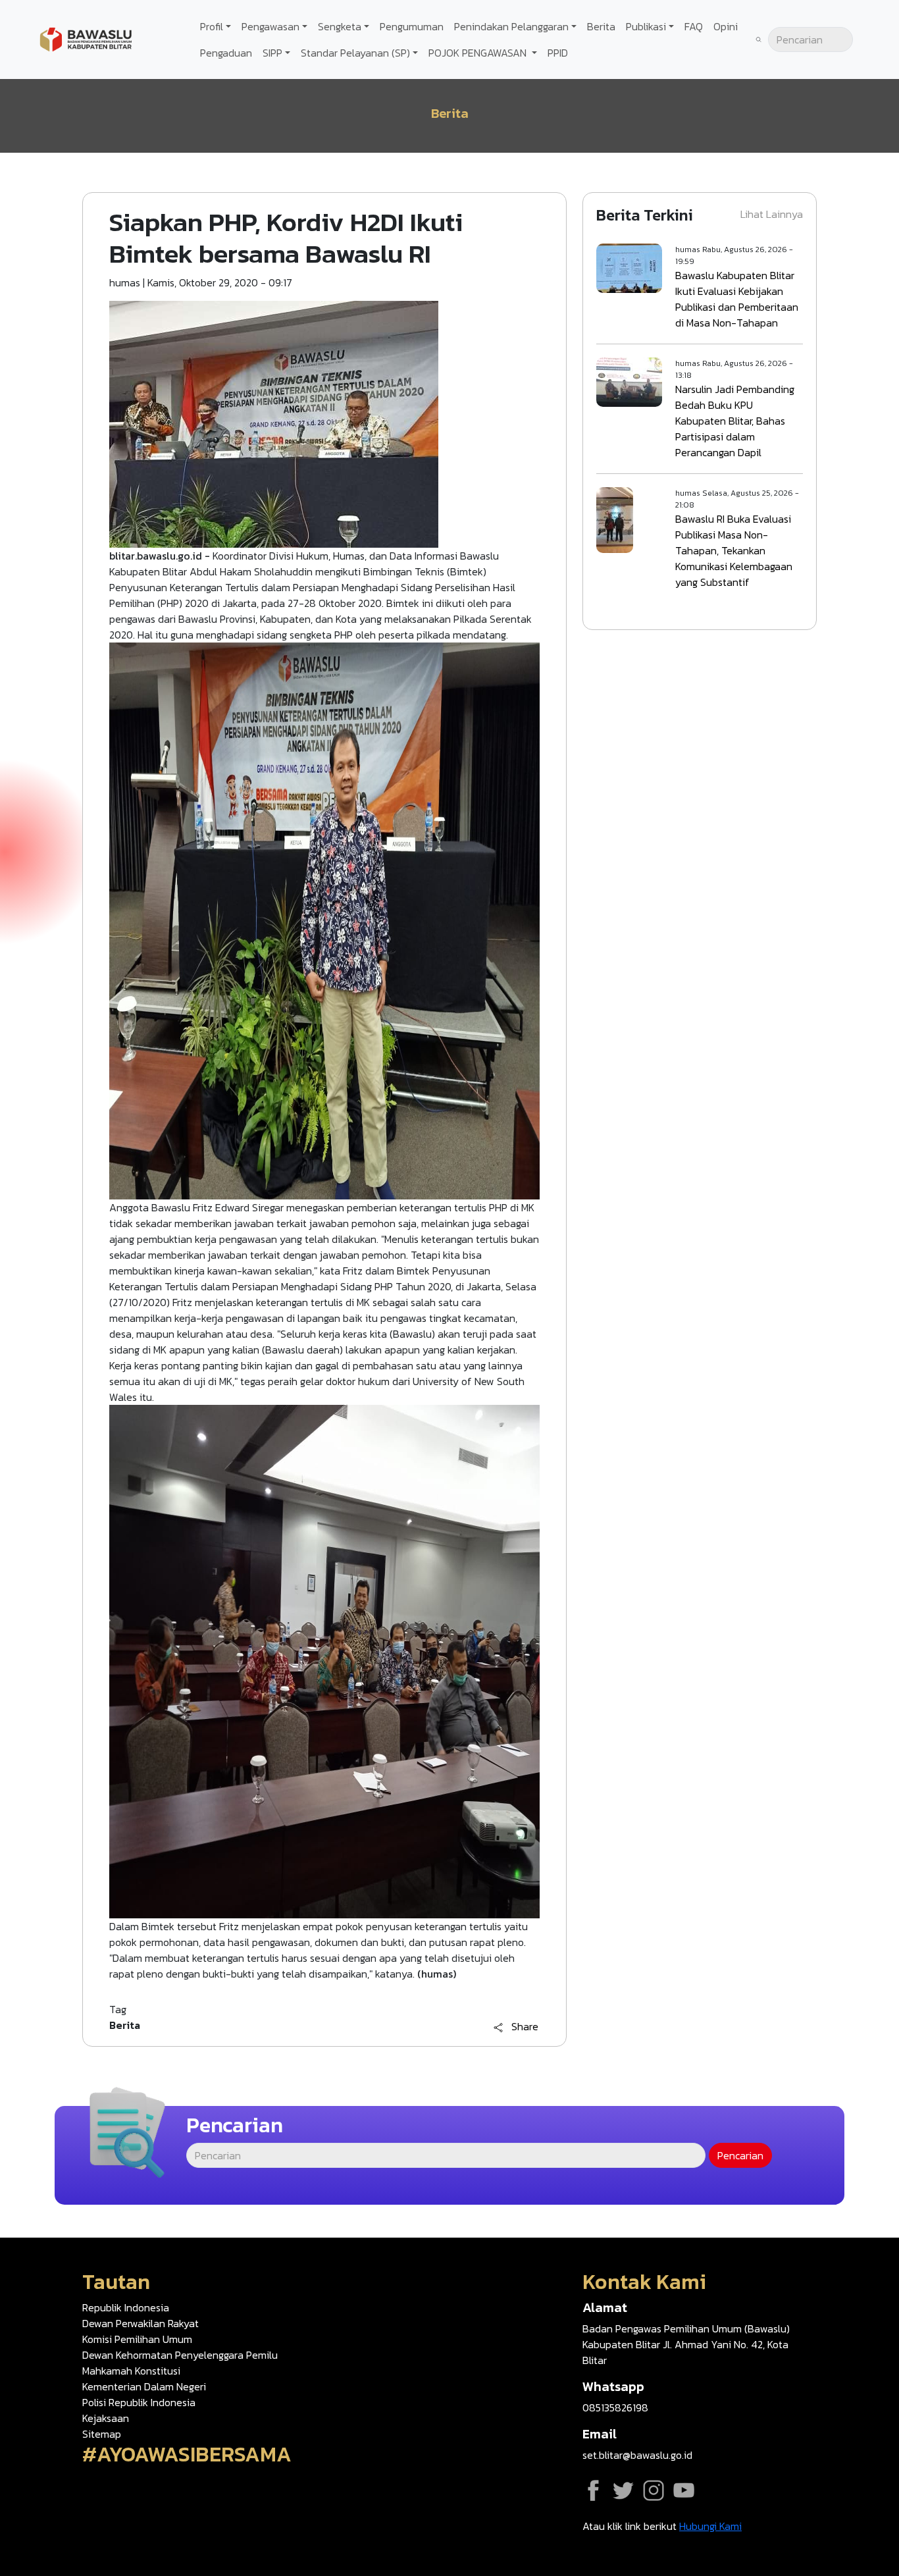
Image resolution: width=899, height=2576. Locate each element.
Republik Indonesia (126, 2307)
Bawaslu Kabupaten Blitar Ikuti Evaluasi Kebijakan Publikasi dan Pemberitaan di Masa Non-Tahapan (737, 299)
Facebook (593, 2490)
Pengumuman (412, 26)
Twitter (623, 2490)
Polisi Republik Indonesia (139, 2402)
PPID (558, 53)
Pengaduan (226, 53)
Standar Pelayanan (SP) (355, 53)
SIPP (272, 53)
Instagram (654, 2490)
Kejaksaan (106, 2418)
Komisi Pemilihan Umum (137, 2339)
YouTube (684, 2490)
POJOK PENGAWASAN (479, 53)
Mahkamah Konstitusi (131, 2371)
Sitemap (102, 2434)
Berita (601, 26)
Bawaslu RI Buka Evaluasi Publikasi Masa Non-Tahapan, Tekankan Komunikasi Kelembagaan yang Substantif (734, 550)
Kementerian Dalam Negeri (144, 2386)
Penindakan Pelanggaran (511, 26)
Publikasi (646, 26)
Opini (726, 26)
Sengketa (340, 26)
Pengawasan (270, 26)
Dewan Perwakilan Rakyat (141, 2323)
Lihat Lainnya (772, 214)
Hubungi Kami (710, 2526)
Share (525, 2027)
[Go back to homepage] (86, 38)
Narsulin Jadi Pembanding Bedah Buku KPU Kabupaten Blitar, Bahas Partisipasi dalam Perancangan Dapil (735, 421)
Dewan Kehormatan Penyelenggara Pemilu (180, 2355)
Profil (212, 26)
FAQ (694, 26)
